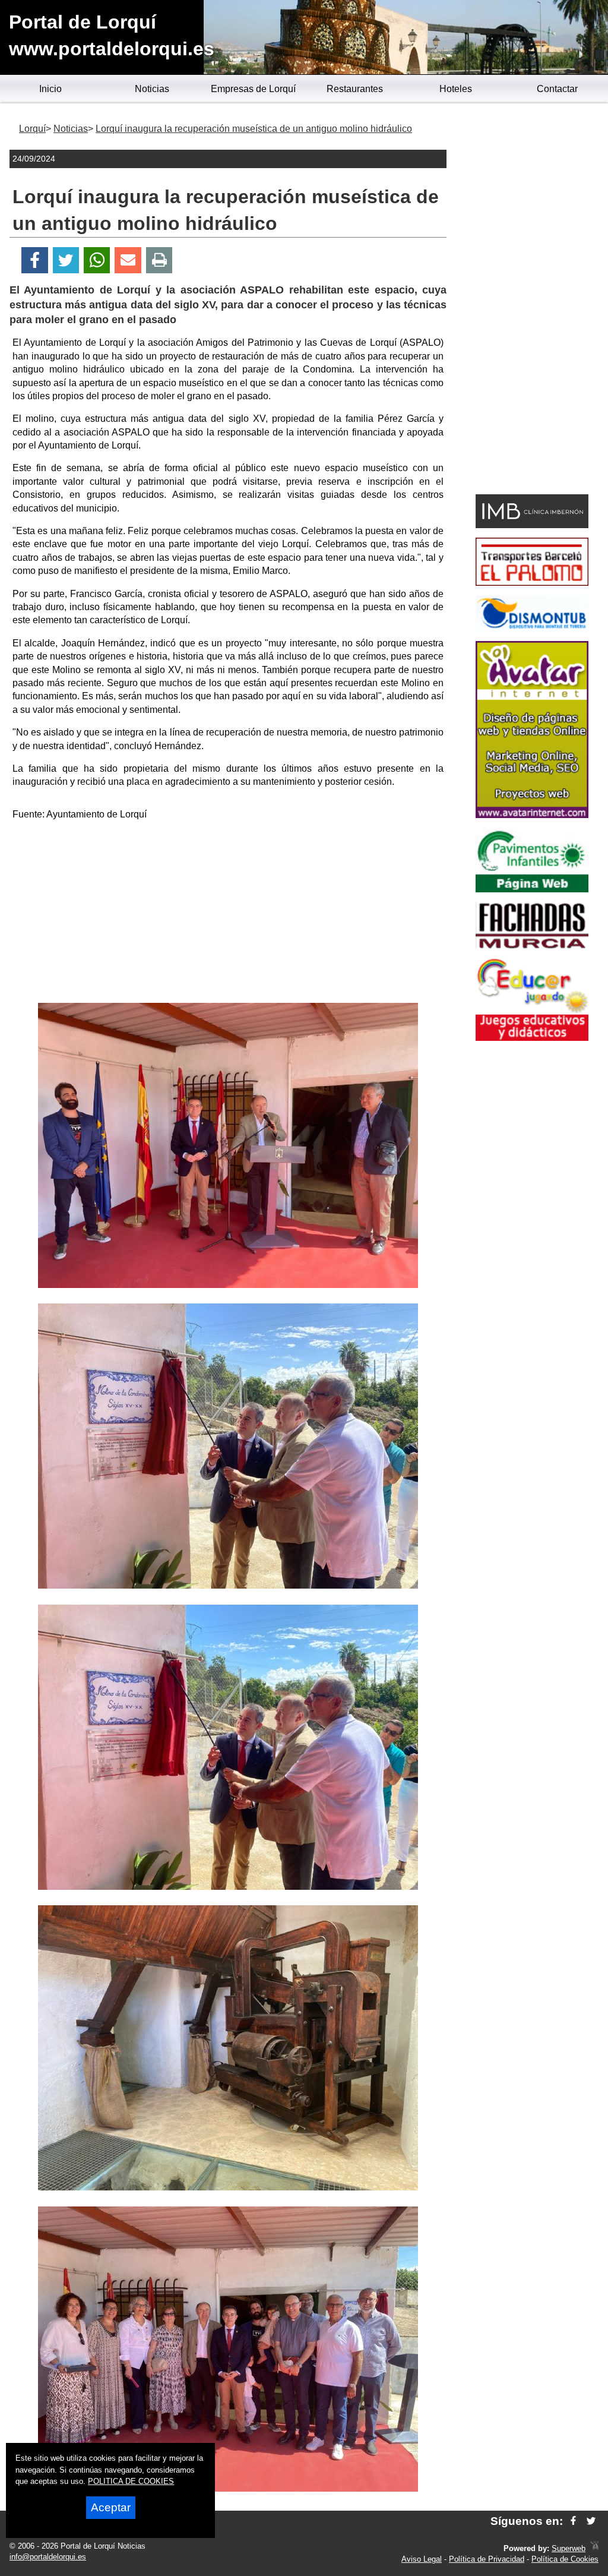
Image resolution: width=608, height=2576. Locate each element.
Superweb (569, 2548)
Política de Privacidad (487, 2559)
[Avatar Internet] (532, 815)
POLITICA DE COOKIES (131, 2481)
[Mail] (128, 261)
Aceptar (111, 2507)
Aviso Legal (422, 2559)
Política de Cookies (565, 2559)
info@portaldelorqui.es (48, 2557)
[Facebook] (35, 261)
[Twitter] (66, 261)
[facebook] (573, 2521)
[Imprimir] (159, 261)
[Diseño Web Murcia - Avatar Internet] (594, 2548)
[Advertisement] (228, 914)
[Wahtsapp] (97, 261)
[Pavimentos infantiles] (532, 889)
